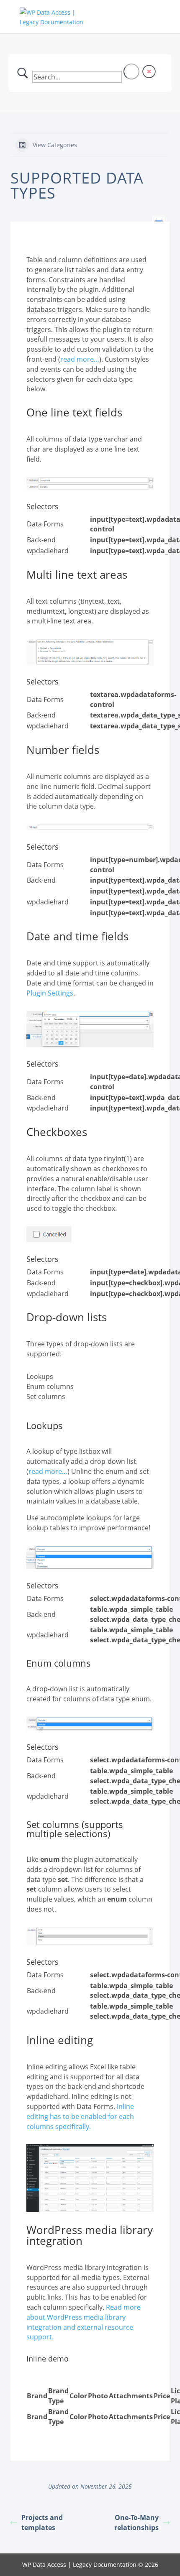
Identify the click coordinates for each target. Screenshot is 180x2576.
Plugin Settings (50, 993)
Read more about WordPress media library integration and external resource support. (84, 2322)
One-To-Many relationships (136, 2522)
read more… (80, 359)
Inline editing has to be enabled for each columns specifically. (80, 2116)
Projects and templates (42, 2522)
